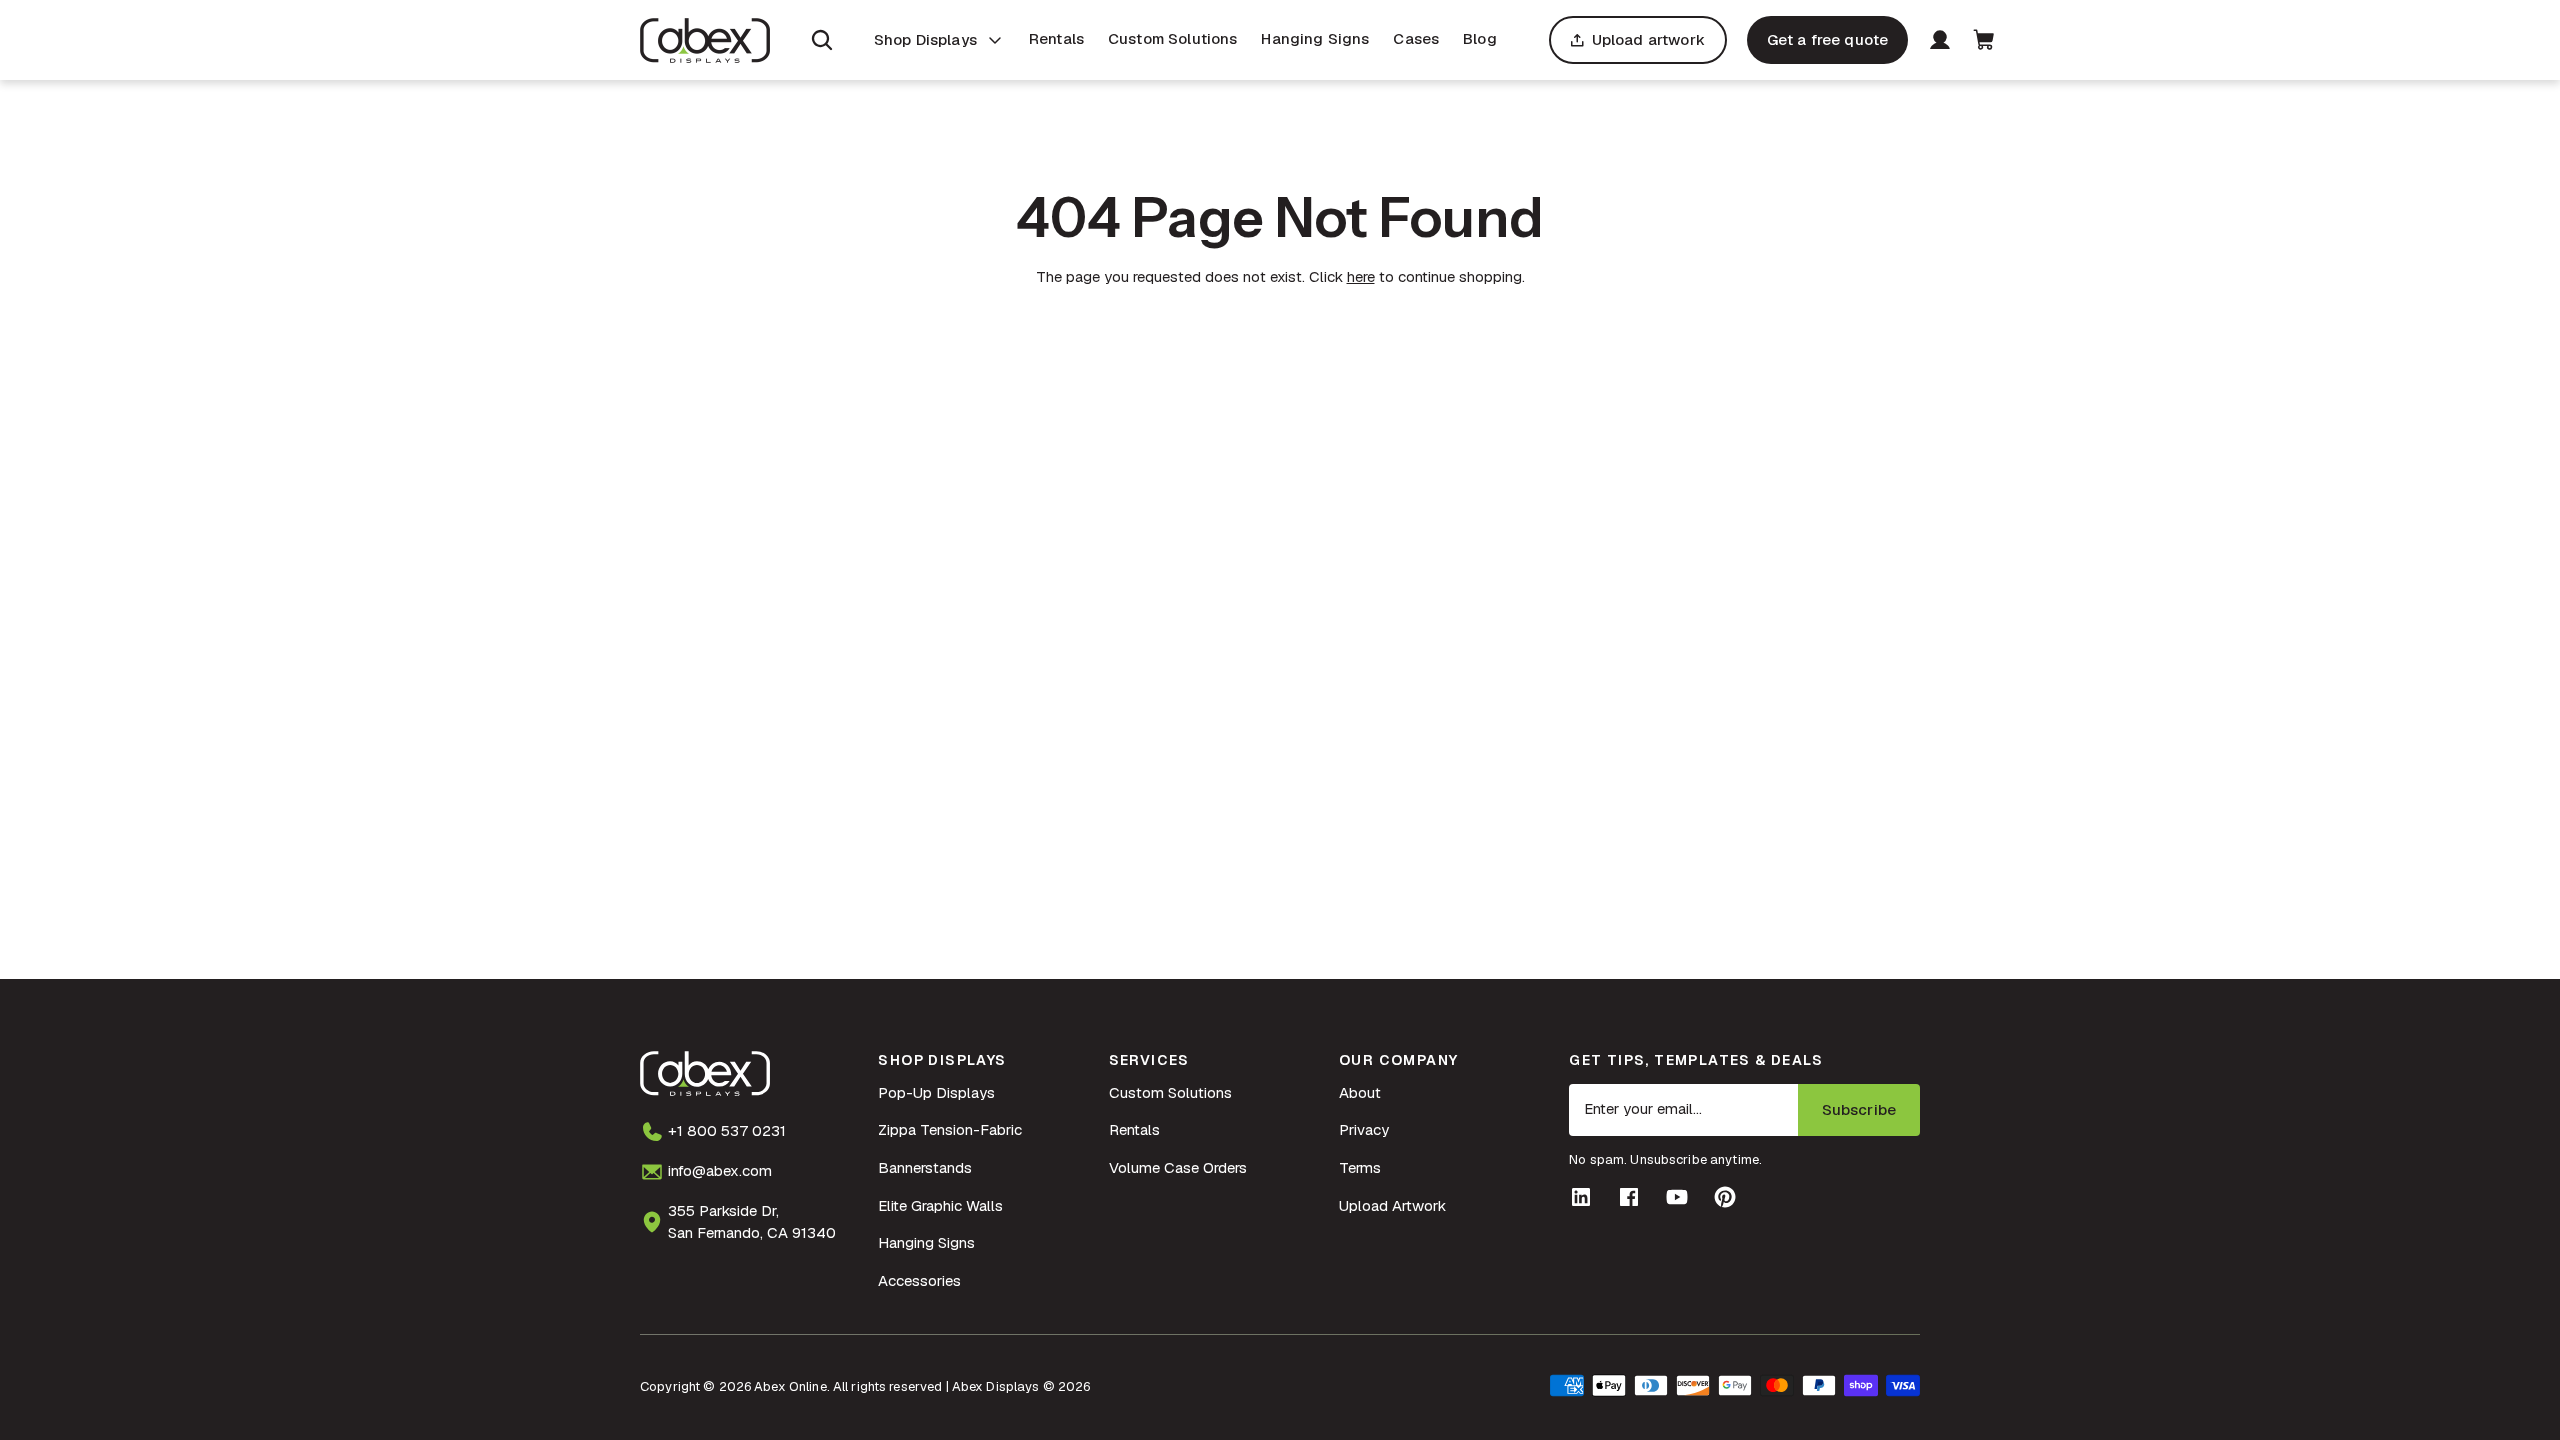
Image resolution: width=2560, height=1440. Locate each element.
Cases (1416, 38)
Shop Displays (925, 39)
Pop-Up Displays (936, 1092)
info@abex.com (720, 1170)
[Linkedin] (1581, 1197)
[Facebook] (1629, 1197)
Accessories (919, 1280)
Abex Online (790, 1386)
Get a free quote (1827, 39)
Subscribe (1859, 1109)
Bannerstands (925, 1167)
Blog (1480, 38)
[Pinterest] (1725, 1197)
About (1360, 1092)
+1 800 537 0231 (727, 1130)
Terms (1360, 1167)
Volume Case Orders (1178, 1167)
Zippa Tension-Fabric (950, 1129)
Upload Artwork (1392, 1205)
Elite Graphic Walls (940, 1205)
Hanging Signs (1315, 38)
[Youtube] (1677, 1197)
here (1361, 276)
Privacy (1364, 1129)
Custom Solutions (1172, 38)
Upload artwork (1648, 39)
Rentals (1056, 38)
